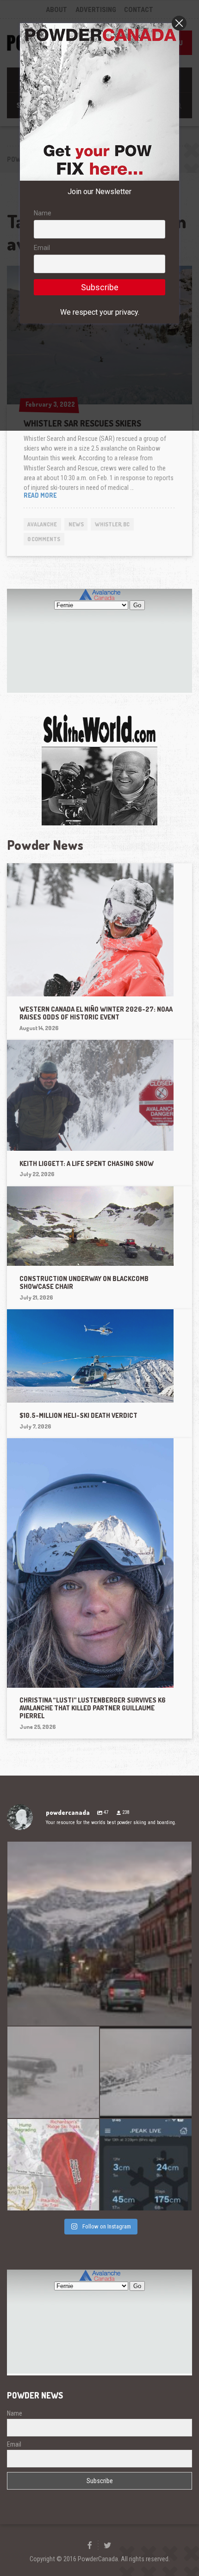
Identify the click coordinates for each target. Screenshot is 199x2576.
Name (43, 213)
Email (42, 248)
